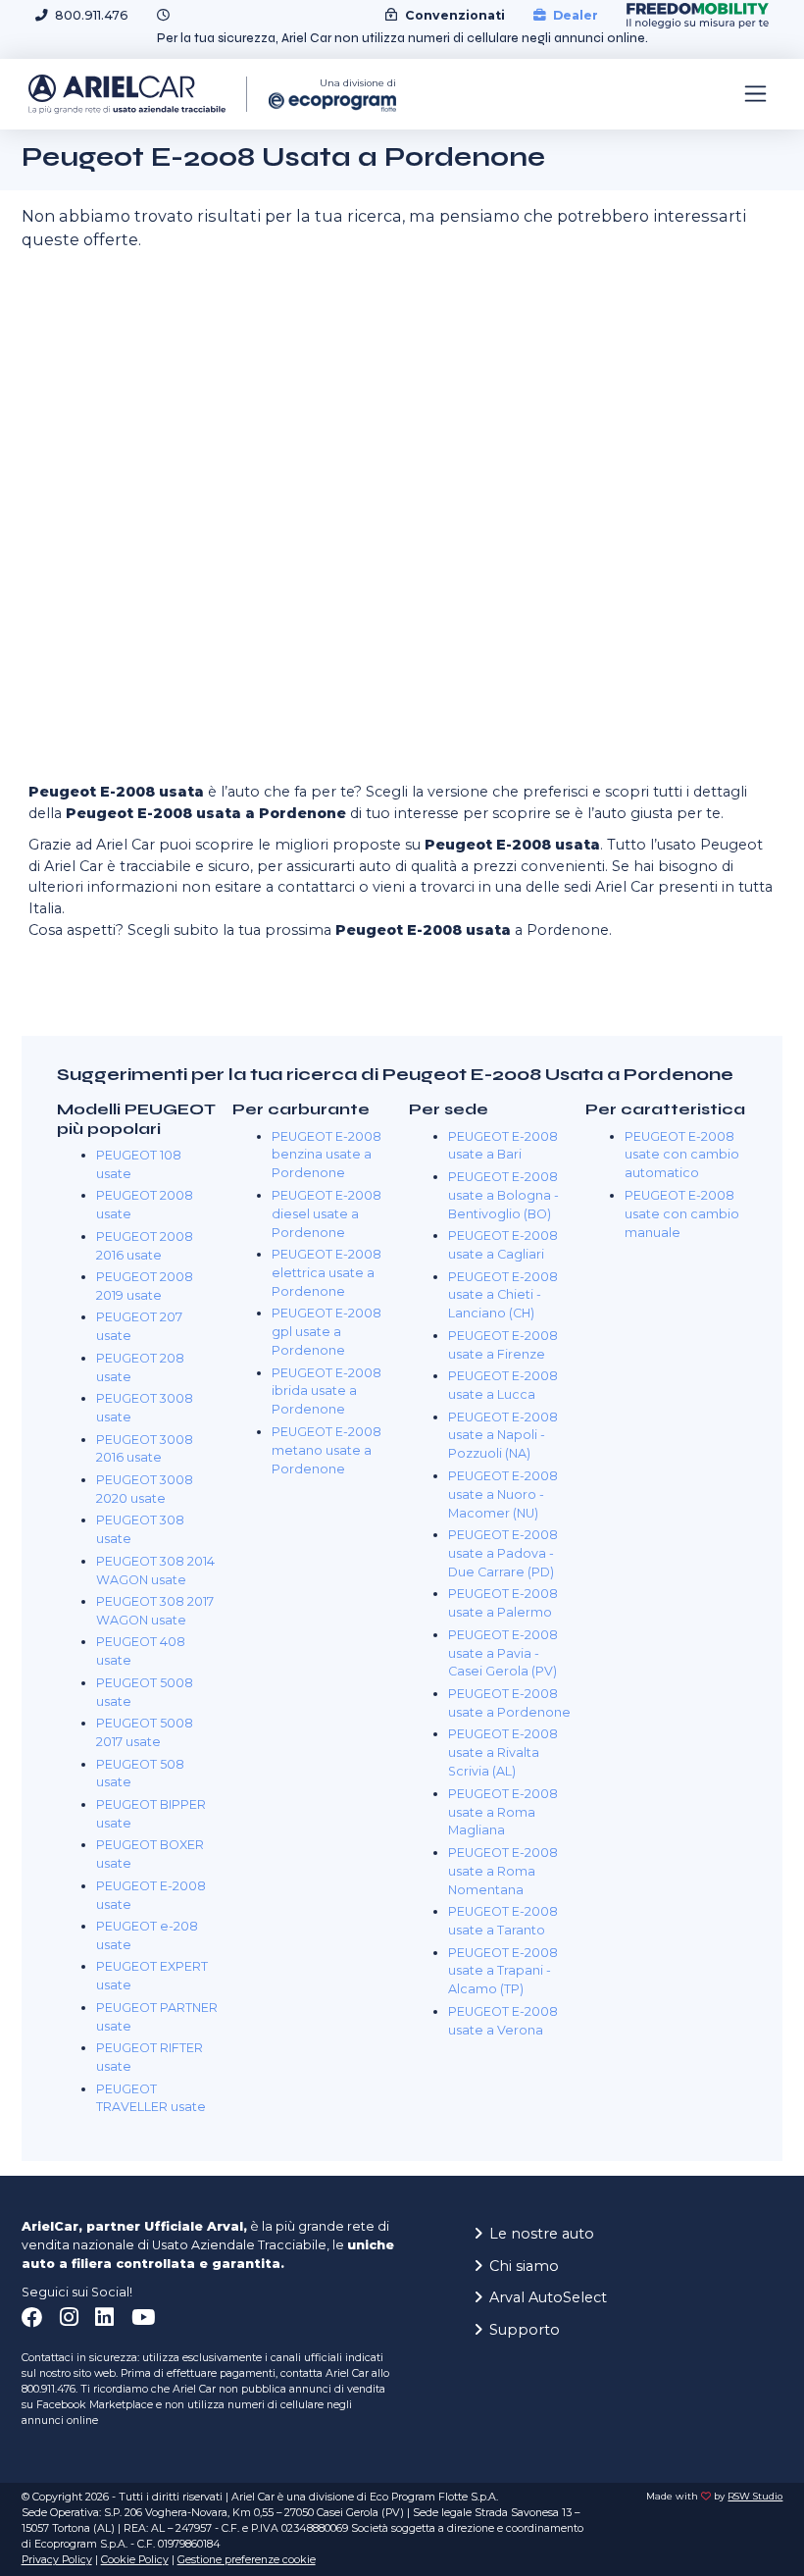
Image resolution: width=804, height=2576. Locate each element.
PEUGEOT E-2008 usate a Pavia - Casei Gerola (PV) (503, 1653)
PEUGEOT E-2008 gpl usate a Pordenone (327, 1332)
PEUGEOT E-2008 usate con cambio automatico (682, 1155)
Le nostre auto (542, 2234)
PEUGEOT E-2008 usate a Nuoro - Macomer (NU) (503, 1494)
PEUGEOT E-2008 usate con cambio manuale (682, 1214)
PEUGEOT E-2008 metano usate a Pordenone (327, 1450)
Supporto (525, 2330)
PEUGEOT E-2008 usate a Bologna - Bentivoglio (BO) (503, 1195)
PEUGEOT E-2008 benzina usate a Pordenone (327, 1155)
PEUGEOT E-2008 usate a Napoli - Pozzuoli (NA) (503, 1436)
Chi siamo (524, 2266)
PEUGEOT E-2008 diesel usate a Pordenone (327, 1214)
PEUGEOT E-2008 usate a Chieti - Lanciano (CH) (503, 1295)
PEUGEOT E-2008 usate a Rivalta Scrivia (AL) (503, 1752)
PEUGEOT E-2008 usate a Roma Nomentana (503, 1871)
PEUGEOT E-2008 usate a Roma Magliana (503, 1812)
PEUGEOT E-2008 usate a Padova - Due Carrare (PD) (503, 1553)
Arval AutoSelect (548, 2297)
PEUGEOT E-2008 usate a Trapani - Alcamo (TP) (503, 1971)
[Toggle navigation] (755, 94)
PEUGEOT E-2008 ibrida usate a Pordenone (327, 1391)
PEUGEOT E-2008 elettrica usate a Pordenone (327, 1273)
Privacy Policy (57, 2560)
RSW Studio (755, 2496)
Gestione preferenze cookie (247, 2560)
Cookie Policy (135, 2560)
